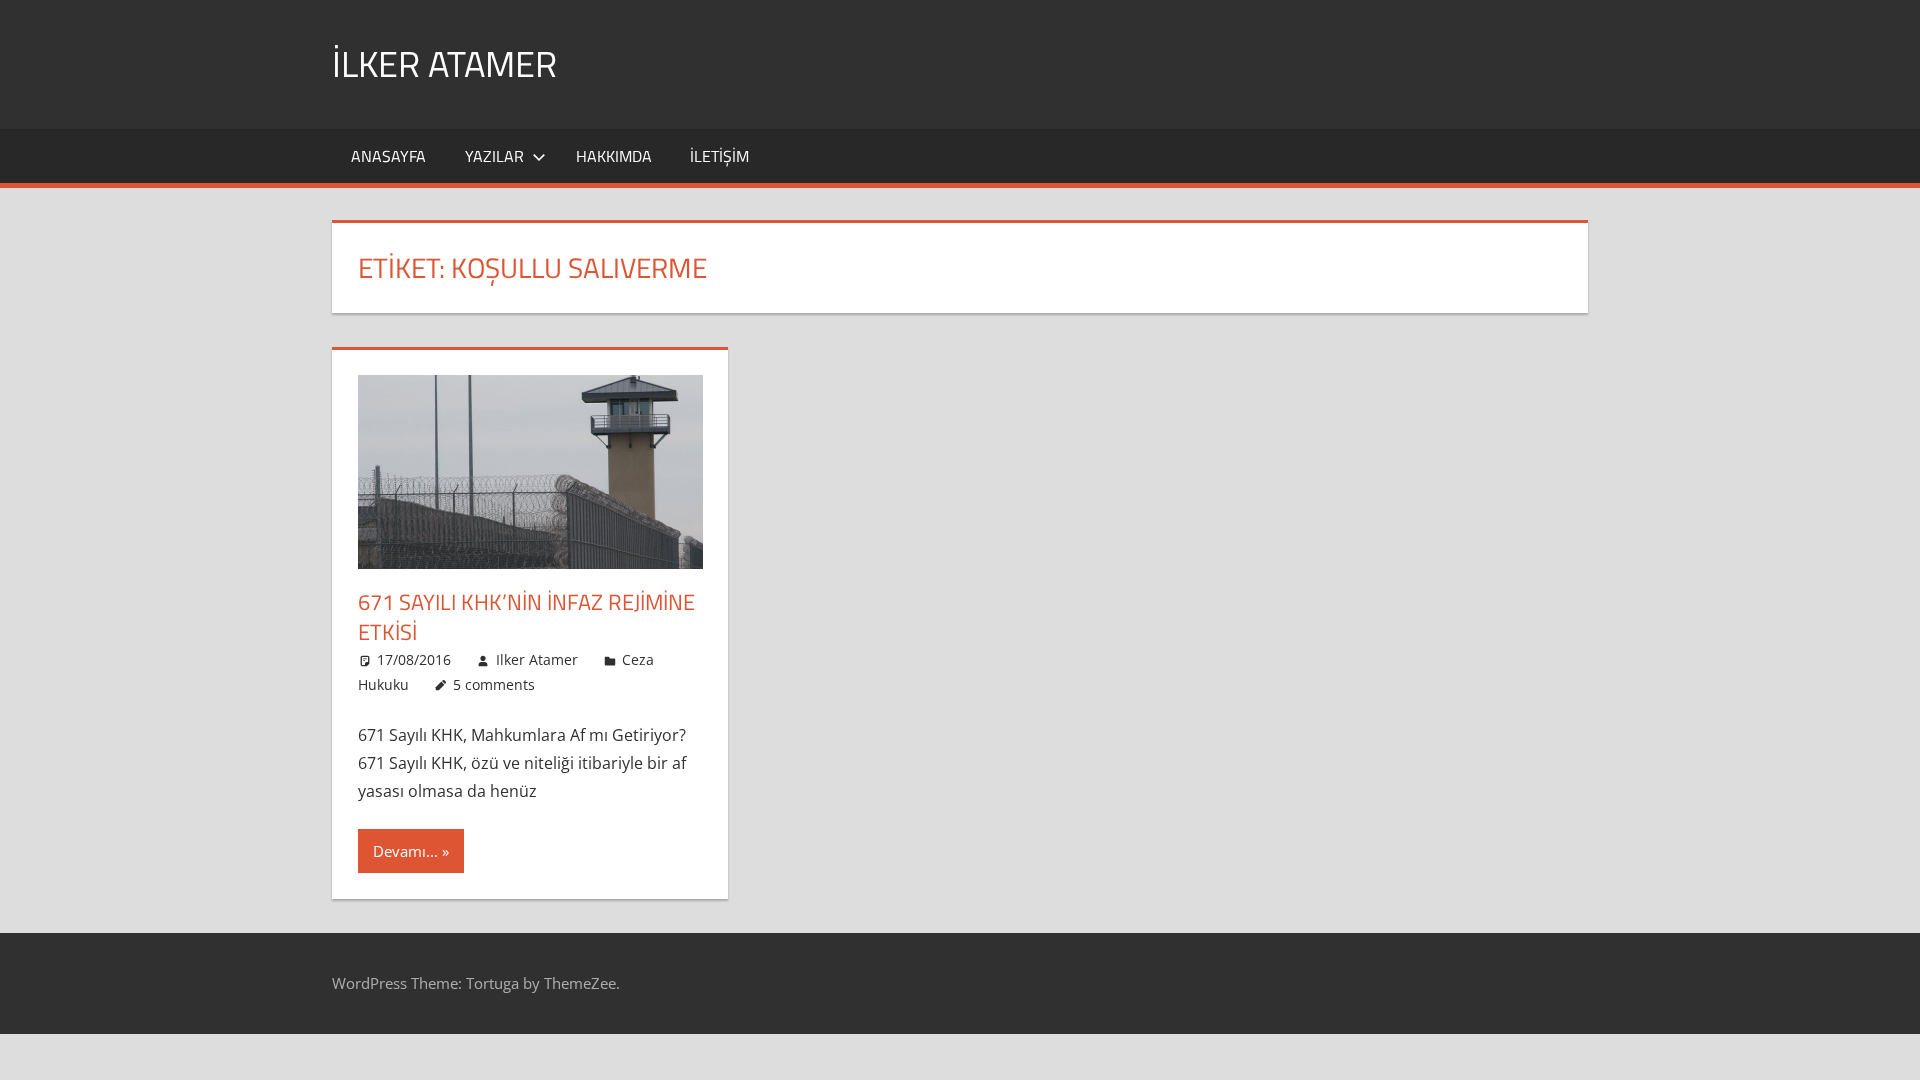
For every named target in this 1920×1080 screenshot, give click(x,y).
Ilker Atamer (537, 659)
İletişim (719, 156)
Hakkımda (614, 156)
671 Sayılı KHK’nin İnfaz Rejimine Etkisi (526, 617)
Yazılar (494, 156)
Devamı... (405, 851)
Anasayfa (388, 156)
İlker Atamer (444, 63)
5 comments (494, 684)
